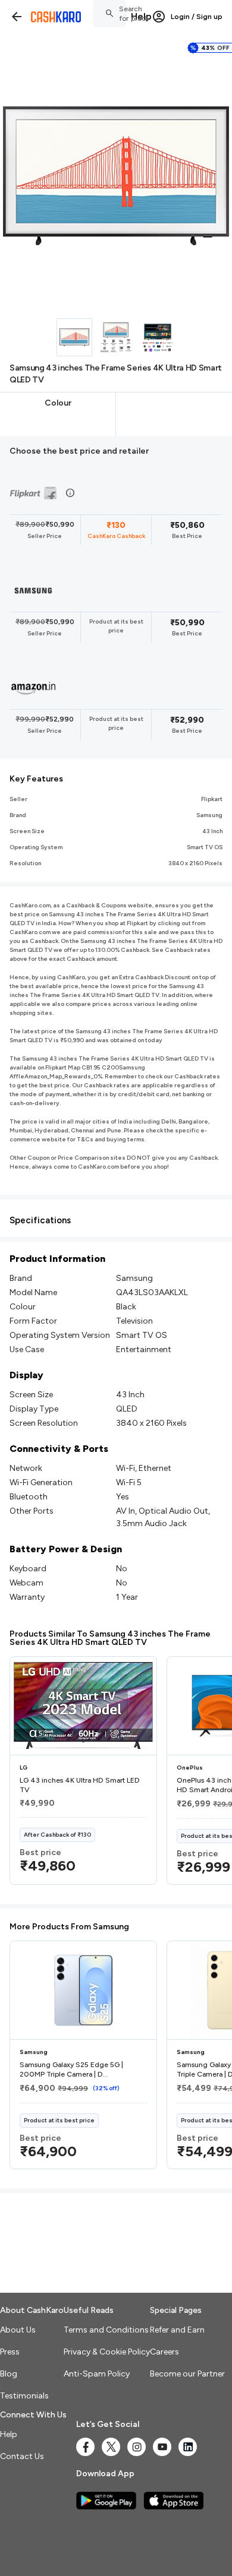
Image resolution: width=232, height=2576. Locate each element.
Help (141, 16)
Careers (164, 2352)
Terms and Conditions (106, 2330)
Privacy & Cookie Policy (107, 2352)
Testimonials (24, 2396)
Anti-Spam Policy (97, 2374)
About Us (18, 2330)
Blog (9, 2374)
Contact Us (22, 2456)
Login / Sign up (197, 17)
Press (10, 2352)
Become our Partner (187, 2374)
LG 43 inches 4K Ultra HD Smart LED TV (80, 1785)
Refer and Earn (177, 2330)
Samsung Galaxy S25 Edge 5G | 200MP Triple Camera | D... (71, 2069)
